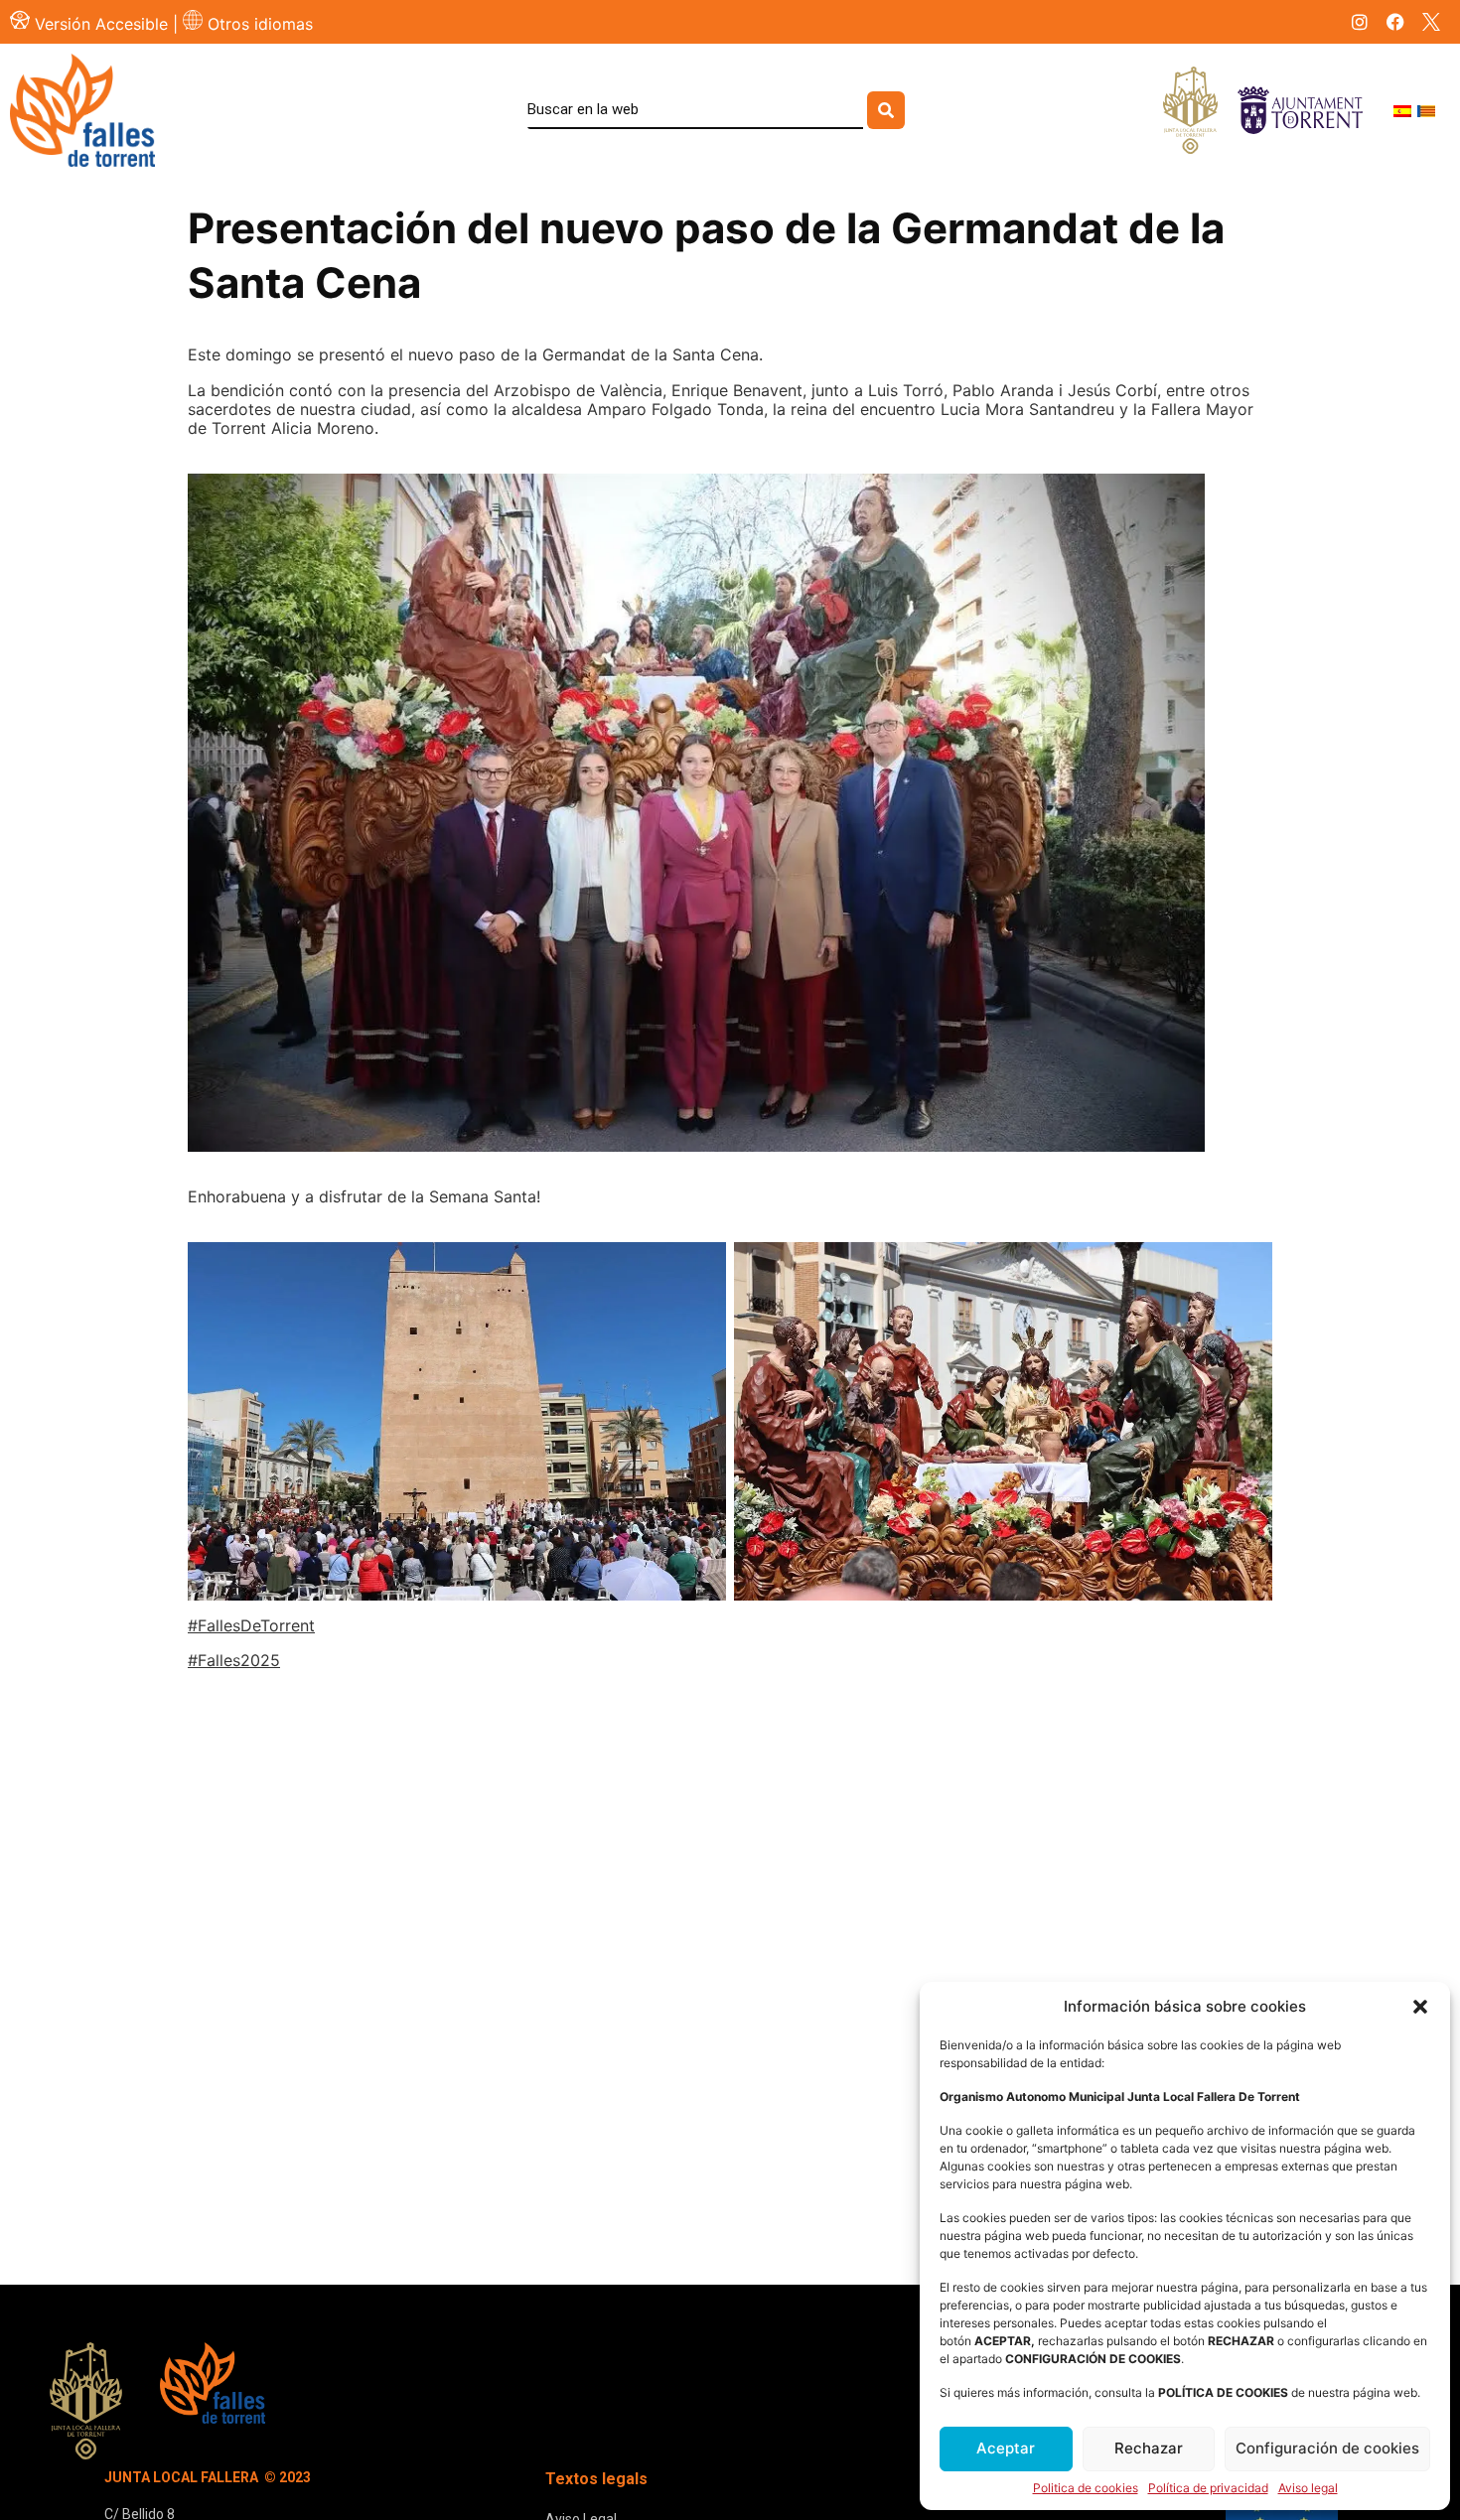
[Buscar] (886, 110)
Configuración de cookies (1327, 2448)
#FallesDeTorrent (251, 1625)
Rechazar (1149, 2448)
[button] (1420, 2007)
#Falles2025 (234, 1660)
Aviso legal (1308, 2488)
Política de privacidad (1208, 2488)
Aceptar (1006, 2448)
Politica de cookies (1086, 2488)
